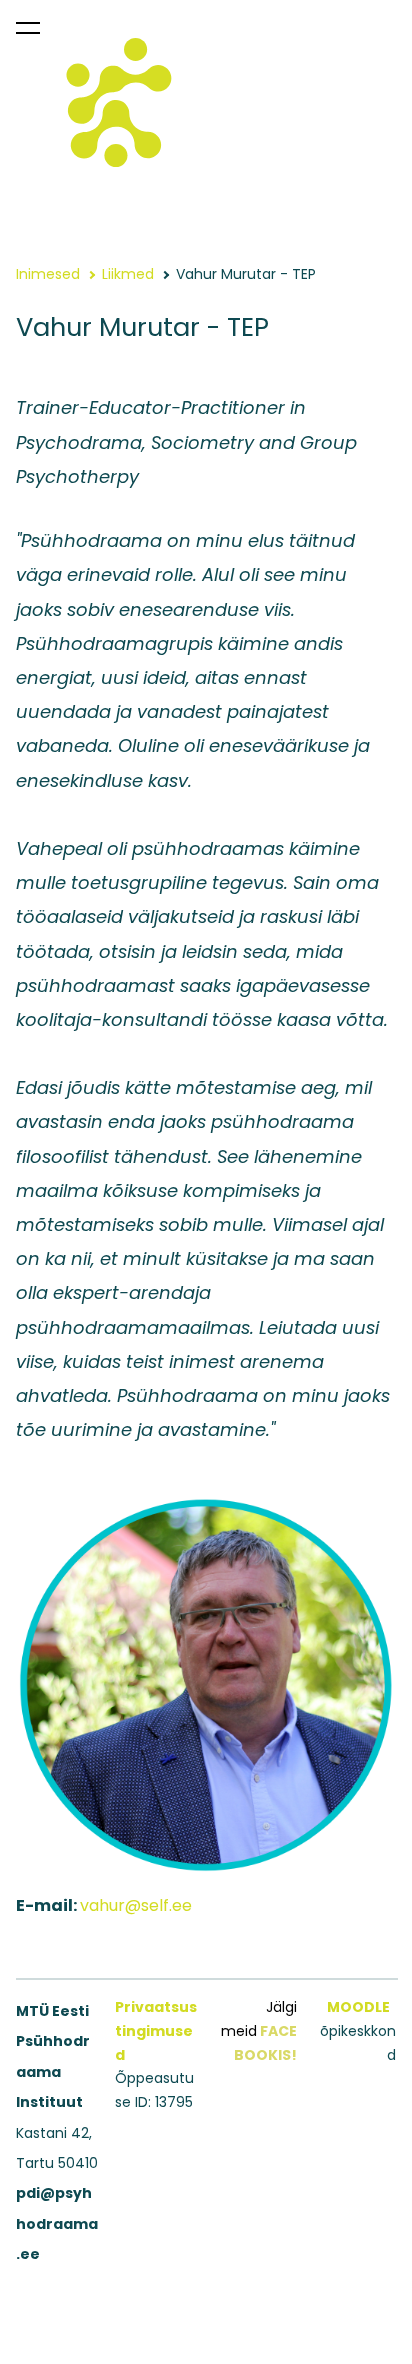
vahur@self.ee (136, 1905)
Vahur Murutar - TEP (246, 274)
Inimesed (48, 274)
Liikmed (128, 274)
